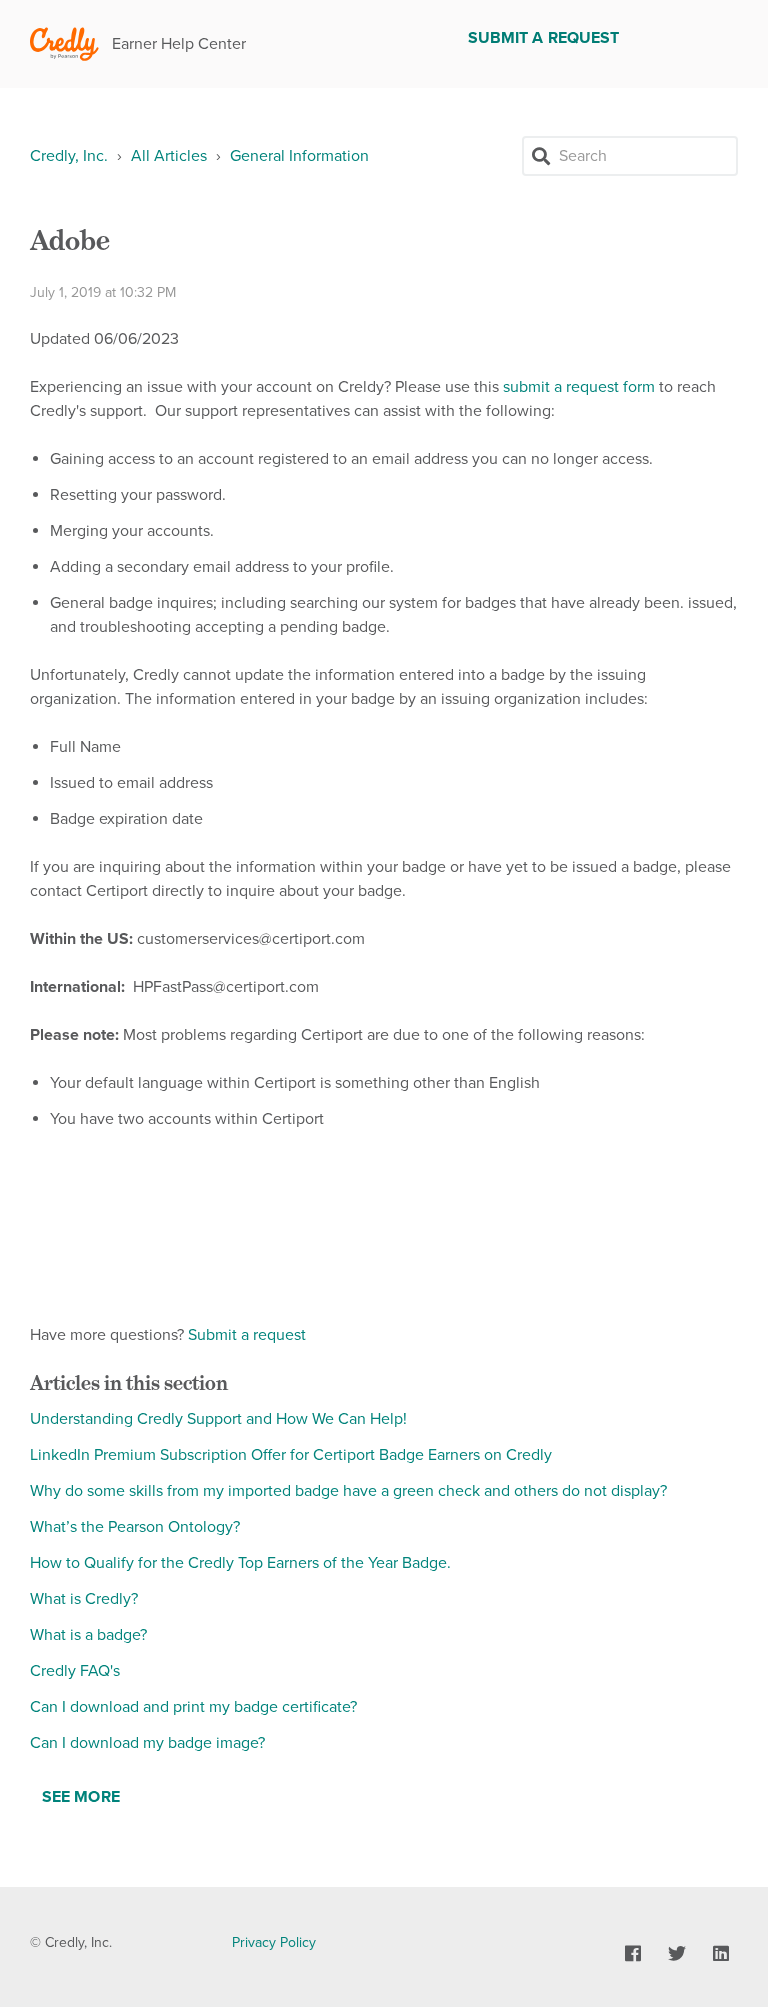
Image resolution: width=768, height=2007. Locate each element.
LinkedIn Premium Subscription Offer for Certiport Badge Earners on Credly (291, 1455)
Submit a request (544, 38)
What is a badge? (88, 1635)
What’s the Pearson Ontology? (135, 1527)
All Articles (169, 156)
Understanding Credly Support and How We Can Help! (218, 1419)
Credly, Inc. (69, 156)
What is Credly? (84, 1599)
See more (81, 1797)
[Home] (65, 44)
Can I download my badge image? (147, 1743)
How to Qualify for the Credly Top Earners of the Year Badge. (240, 1563)
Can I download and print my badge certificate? (193, 1707)
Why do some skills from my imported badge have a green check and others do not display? (348, 1491)
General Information (299, 156)
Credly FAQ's (75, 1671)
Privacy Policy (274, 1942)
